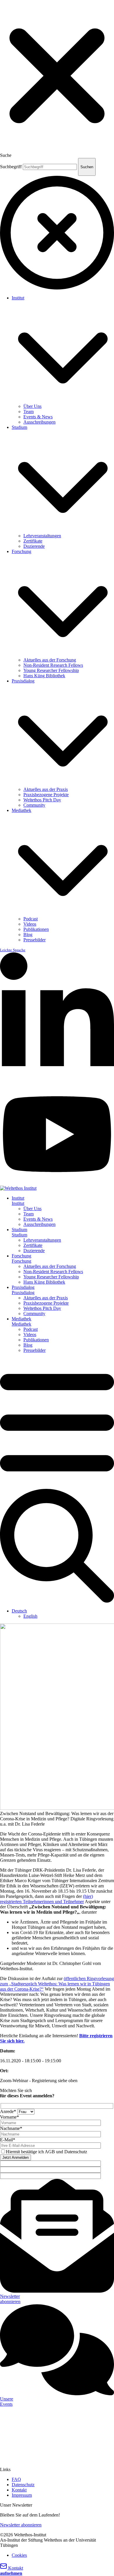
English (30, 1616)
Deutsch (19, 1611)
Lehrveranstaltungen (42, 536)
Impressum (22, 2495)
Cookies (19, 2555)
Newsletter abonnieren (21, 2525)
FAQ (16, 2479)
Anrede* (9, 2111)
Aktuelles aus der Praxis (46, 789)
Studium (19, 427)
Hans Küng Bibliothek (44, 676)
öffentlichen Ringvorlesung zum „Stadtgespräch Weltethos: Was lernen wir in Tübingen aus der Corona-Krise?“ (57, 1984)
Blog (28, 935)
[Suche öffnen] (57, 1601)
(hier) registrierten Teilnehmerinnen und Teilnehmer (46, 1899)
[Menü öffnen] (57, 1486)
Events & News (38, 417)
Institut (18, 298)
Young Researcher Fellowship (51, 670)
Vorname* (9, 2117)
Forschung (21, 551)
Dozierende (34, 546)
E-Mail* (8, 2140)
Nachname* (11, 2128)
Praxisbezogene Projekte (46, 795)
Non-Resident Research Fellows (53, 665)
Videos (30, 924)
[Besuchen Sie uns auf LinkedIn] (57, 1081)
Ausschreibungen (39, 422)
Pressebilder (34, 940)
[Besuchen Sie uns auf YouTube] (57, 1183)
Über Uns (32, 406)
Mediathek (21, 810)
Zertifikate (33, 541)
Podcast (31, 919)
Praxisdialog (23, 681)
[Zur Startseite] (18, 1188)
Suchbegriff (11, 167)
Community (34, 805)
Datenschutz (23, 2485)
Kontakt (19, 2490)
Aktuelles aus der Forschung (50, 660)
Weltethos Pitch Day (42, 800)
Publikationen (36, 929)
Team (28, 412)
